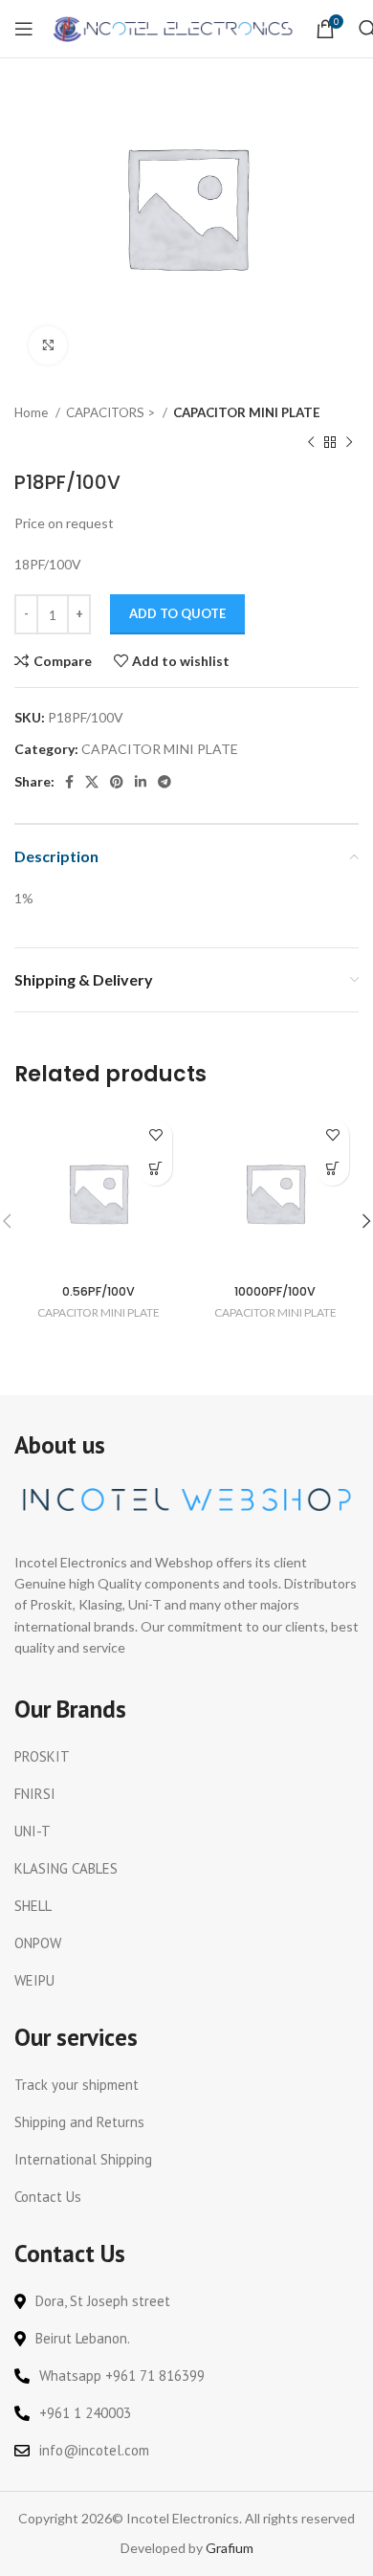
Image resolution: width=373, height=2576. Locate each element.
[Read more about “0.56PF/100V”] (155, 1169)
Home (33, 412)
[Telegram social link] (165, 782)
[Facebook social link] (69, 782)
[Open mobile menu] (24, 29)
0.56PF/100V (99, 1291)
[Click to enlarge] (48, 345)
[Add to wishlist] (155, 1135)
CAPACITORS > (112, 412)
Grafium (230, 2548)
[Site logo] (175, 27)
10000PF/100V (275, 1291)
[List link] (186, 1757)
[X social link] (92, 782)
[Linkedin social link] (141, 782)
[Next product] (349, 442)
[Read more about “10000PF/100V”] (332, 1169)
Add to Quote (177, 613)
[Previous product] (311, 442)
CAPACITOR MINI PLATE (247, 412)
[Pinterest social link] (117, 782)
